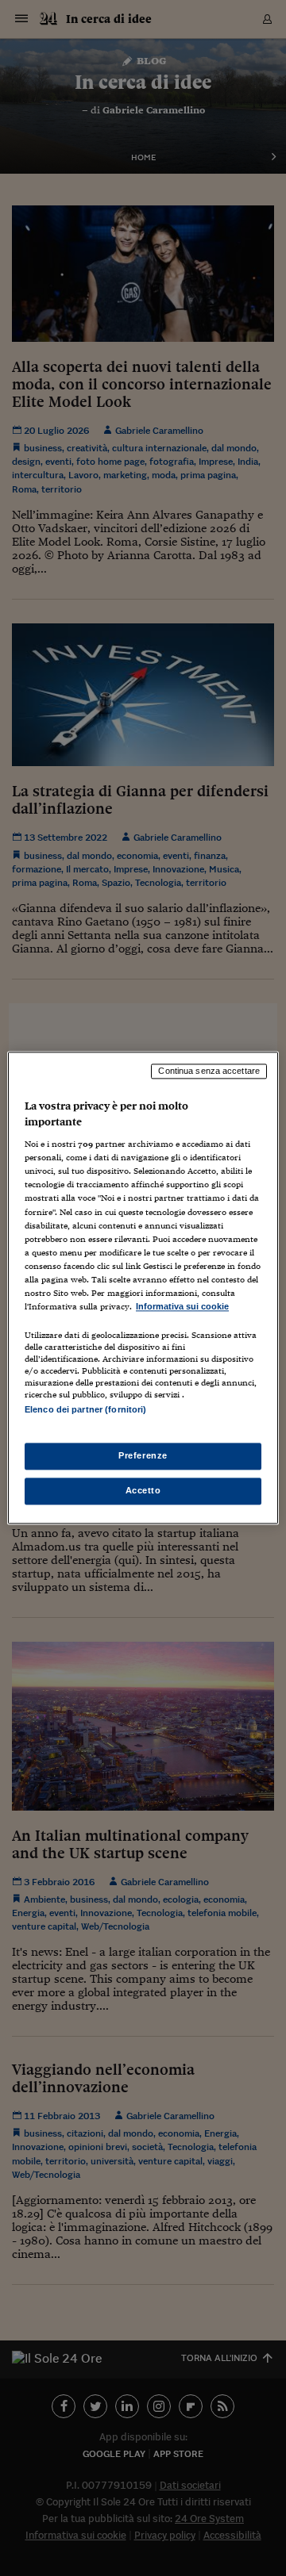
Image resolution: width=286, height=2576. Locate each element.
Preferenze (143, 1456)
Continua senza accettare (209, 1071)
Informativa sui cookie (182, 1306)
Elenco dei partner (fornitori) (85, 1409)
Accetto (143, 1491)
